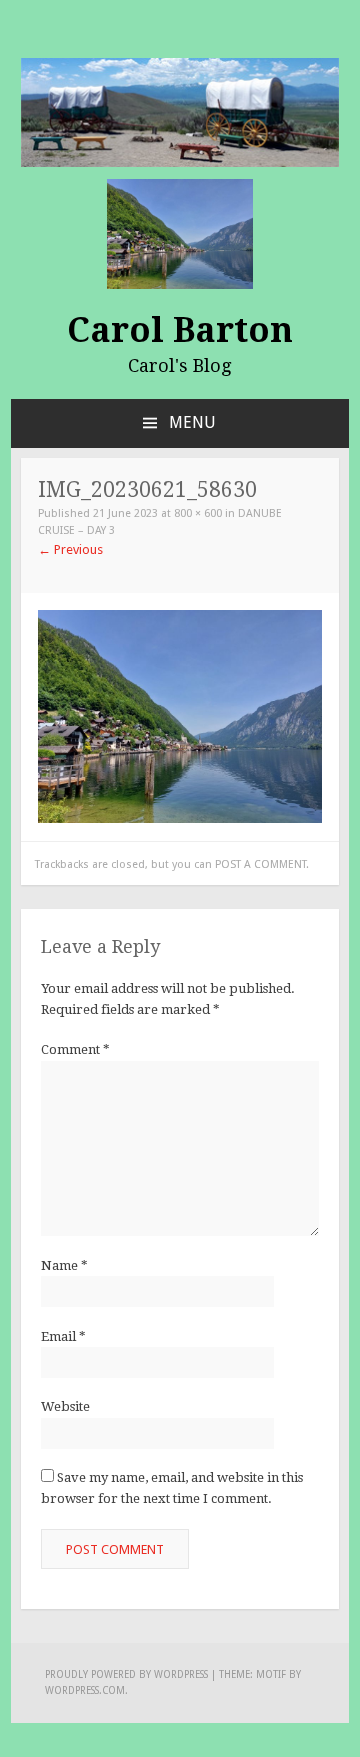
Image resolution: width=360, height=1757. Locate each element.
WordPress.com (85, 1690)
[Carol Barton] (180, 111)
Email (63, 1336)
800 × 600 (198, 513)
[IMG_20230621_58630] (180, 715)
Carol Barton (180, 330)
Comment (75, 1049)
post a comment (260, 864)
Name (64, 1265)
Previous (70, 549)
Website (65, 1406)
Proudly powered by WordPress (126, 1674)
